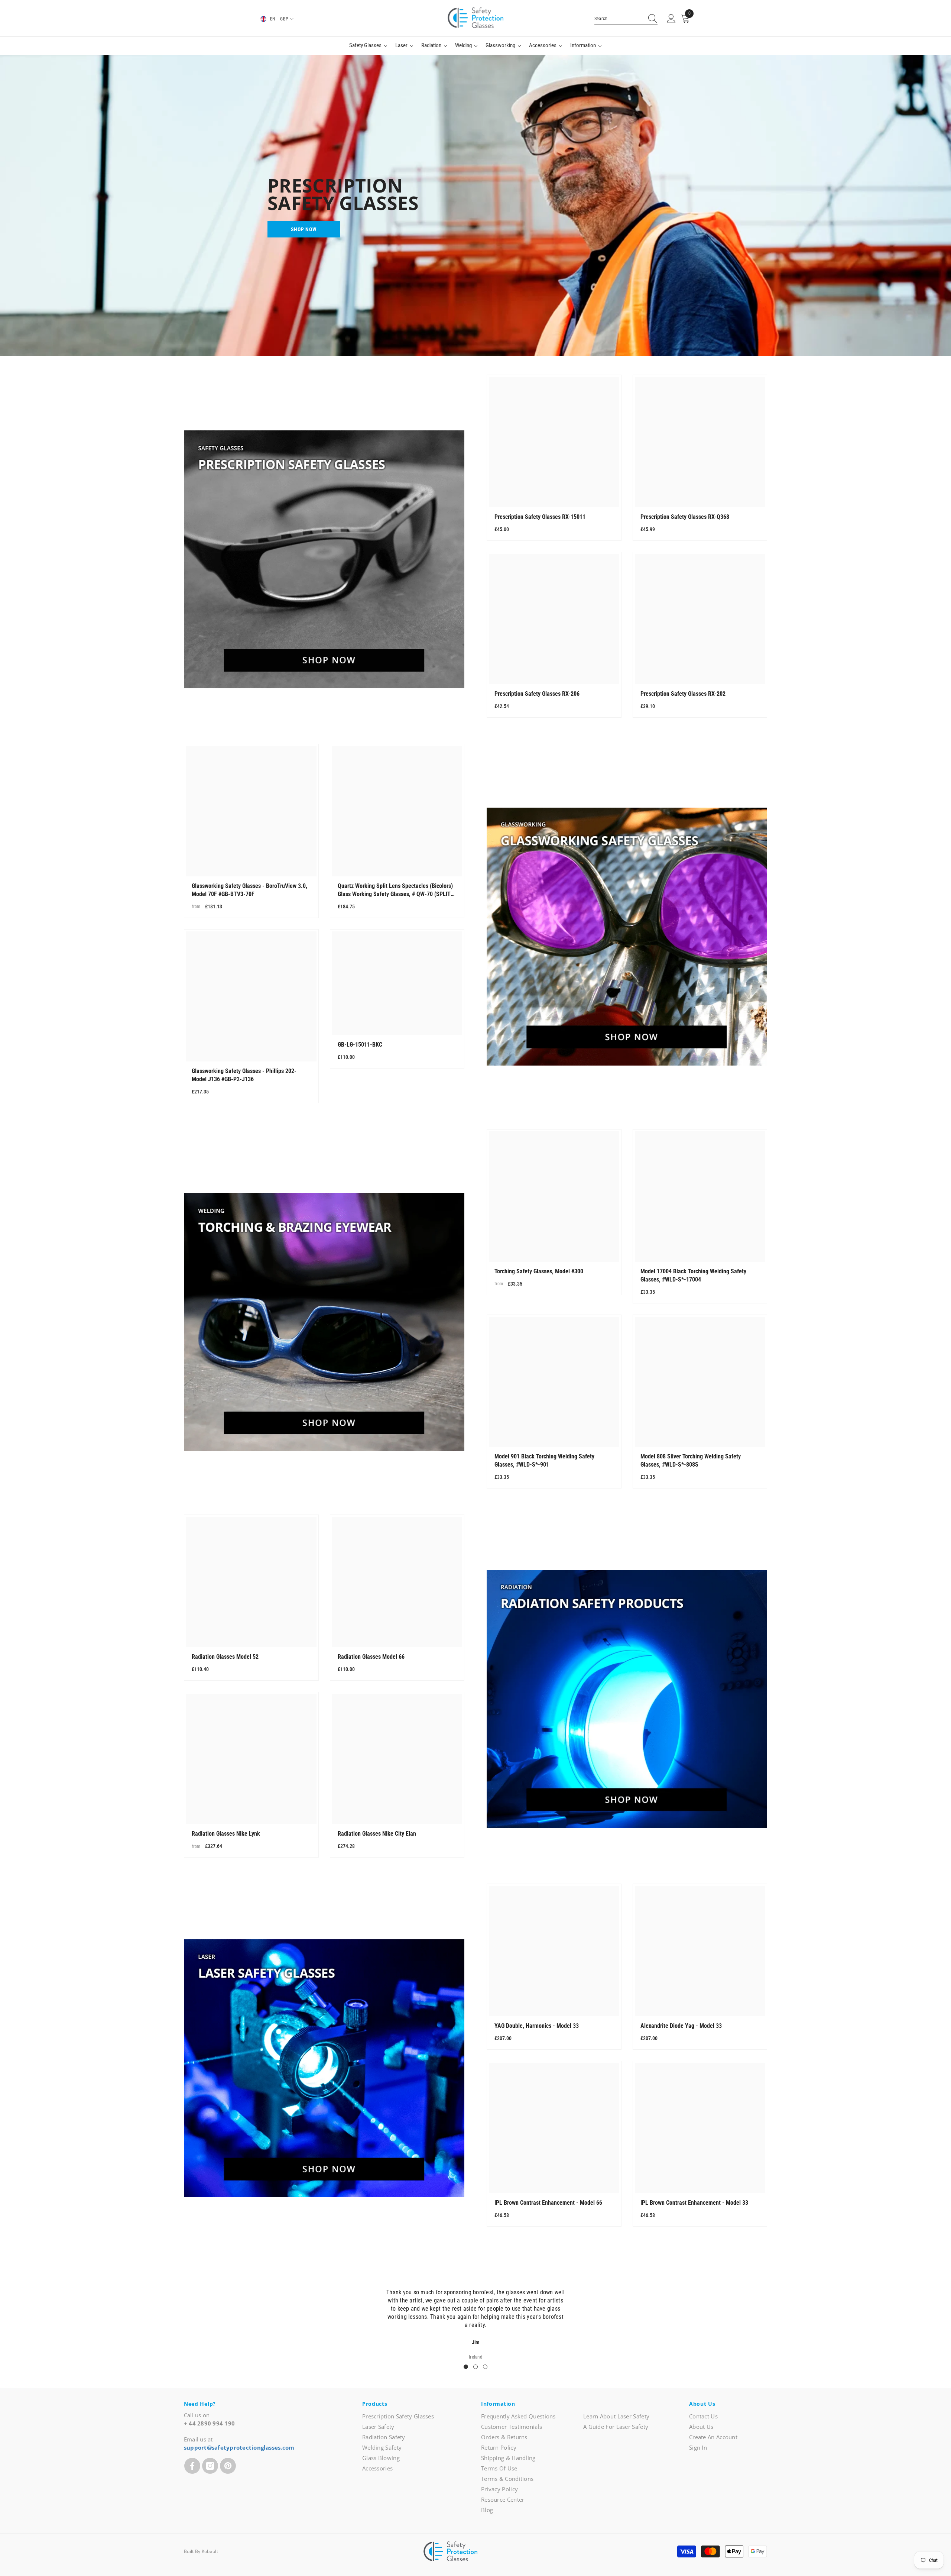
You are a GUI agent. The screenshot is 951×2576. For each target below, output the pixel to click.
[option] (475, 2320)
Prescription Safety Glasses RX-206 (537, 694)
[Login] (671, 19)
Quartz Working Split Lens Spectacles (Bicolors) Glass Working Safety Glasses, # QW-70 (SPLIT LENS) (395, 890)
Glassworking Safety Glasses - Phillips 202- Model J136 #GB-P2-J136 (244, 1075)
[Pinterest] (228, 2466)
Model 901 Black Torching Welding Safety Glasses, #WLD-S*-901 (544, 1460)
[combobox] (619, 19)
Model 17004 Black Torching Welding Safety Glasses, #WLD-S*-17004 (693, 1275)
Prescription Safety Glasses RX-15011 (540, 517)
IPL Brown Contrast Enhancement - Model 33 (694, 2203)
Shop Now (304, 229)
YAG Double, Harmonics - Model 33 (537, 2026)
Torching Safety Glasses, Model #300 (539, 1271)
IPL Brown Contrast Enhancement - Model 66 (548, 2203)
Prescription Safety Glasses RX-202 (683, 694)
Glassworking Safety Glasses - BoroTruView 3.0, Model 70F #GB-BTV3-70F (249, 890)
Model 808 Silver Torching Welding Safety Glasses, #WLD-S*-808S (691, 1460)
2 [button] (475, 2367)
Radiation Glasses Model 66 (371, 1657)
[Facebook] (192, 2466)
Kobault (210, 2551)
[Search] (626, 19)
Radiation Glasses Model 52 (225, 1657)
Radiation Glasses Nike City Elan (377, 1834)
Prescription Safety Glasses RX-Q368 (685, 517)
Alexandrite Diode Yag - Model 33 (681, 2026)
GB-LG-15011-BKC (360, 1045)
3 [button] (485, 2367)
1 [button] (466, 2367)
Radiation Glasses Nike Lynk (226, 1834)
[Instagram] (210, 2466)
